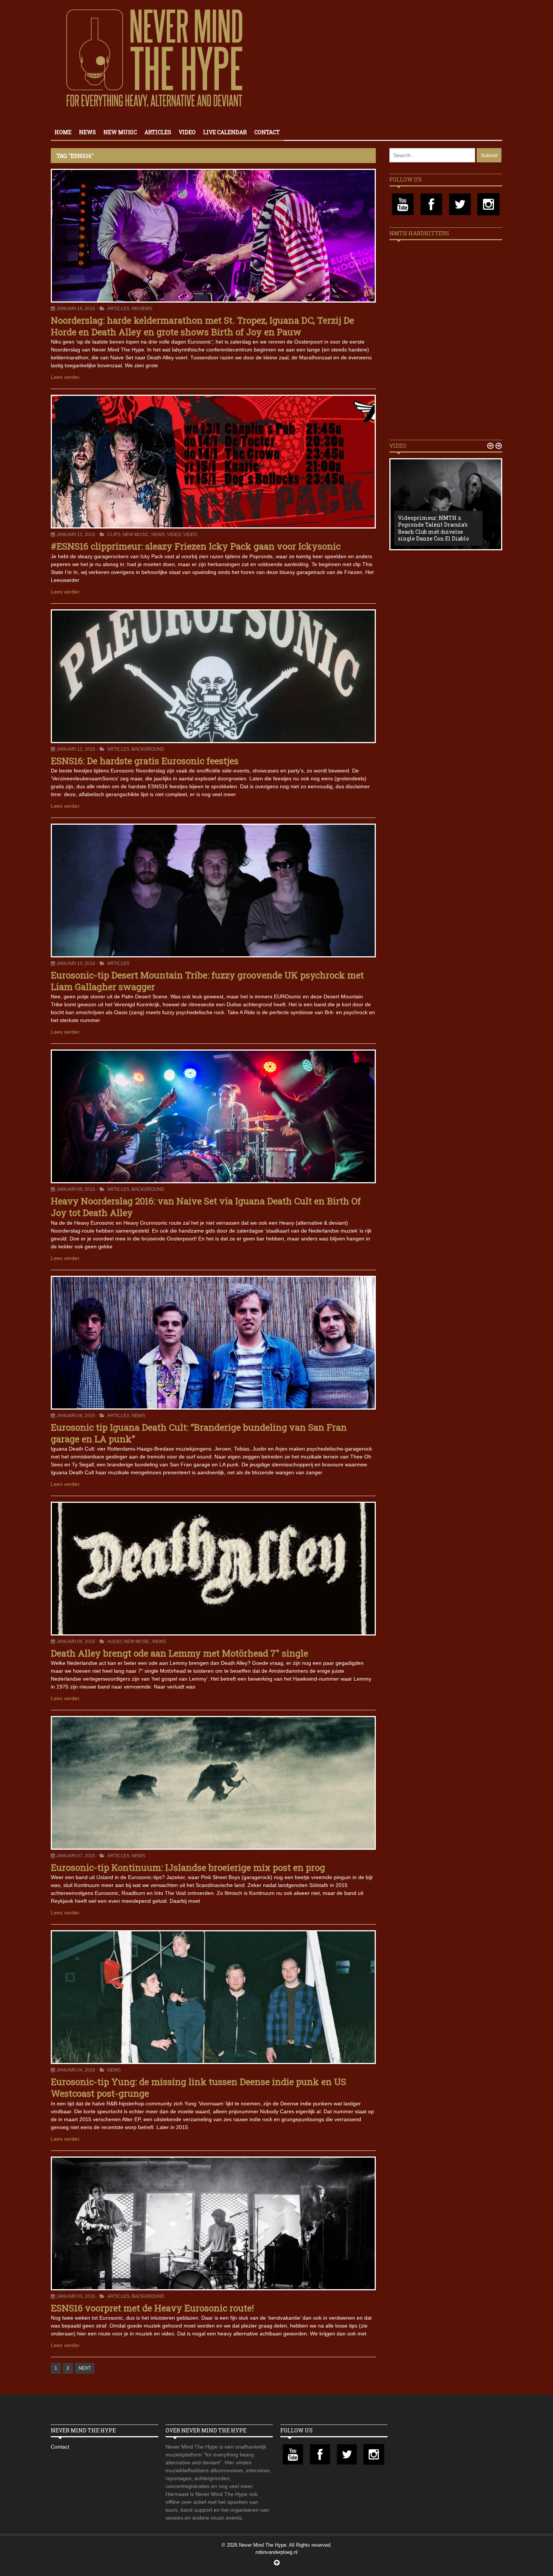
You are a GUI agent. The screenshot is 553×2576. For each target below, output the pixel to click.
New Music (120, 132)
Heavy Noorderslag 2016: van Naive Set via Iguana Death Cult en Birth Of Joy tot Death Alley (206, 1207)
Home (63, 132)
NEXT (85, 2368)
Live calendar (225, 132)
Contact (267, 132)
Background (148, 749)
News (87, 132)
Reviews (142, 309)
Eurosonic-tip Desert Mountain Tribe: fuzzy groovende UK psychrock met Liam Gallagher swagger (207, 981)
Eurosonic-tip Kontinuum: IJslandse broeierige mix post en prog (188, 1867)
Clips (114, 535)
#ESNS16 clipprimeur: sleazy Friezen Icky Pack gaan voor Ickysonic (196, 546)
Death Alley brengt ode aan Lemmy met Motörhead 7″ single (179, 1653)
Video (187, 132)
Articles (158, 132)
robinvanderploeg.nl (276, 2552)
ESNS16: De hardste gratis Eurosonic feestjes (145, 761)
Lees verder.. (66, 377)
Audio (114, 1642)
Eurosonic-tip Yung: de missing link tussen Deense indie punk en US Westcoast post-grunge (198, 2088)
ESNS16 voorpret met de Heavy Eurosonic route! (152, 2308)
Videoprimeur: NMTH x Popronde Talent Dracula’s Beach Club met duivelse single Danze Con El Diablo (434, 528)
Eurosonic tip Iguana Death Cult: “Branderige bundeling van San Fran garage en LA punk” (199, 1433)
